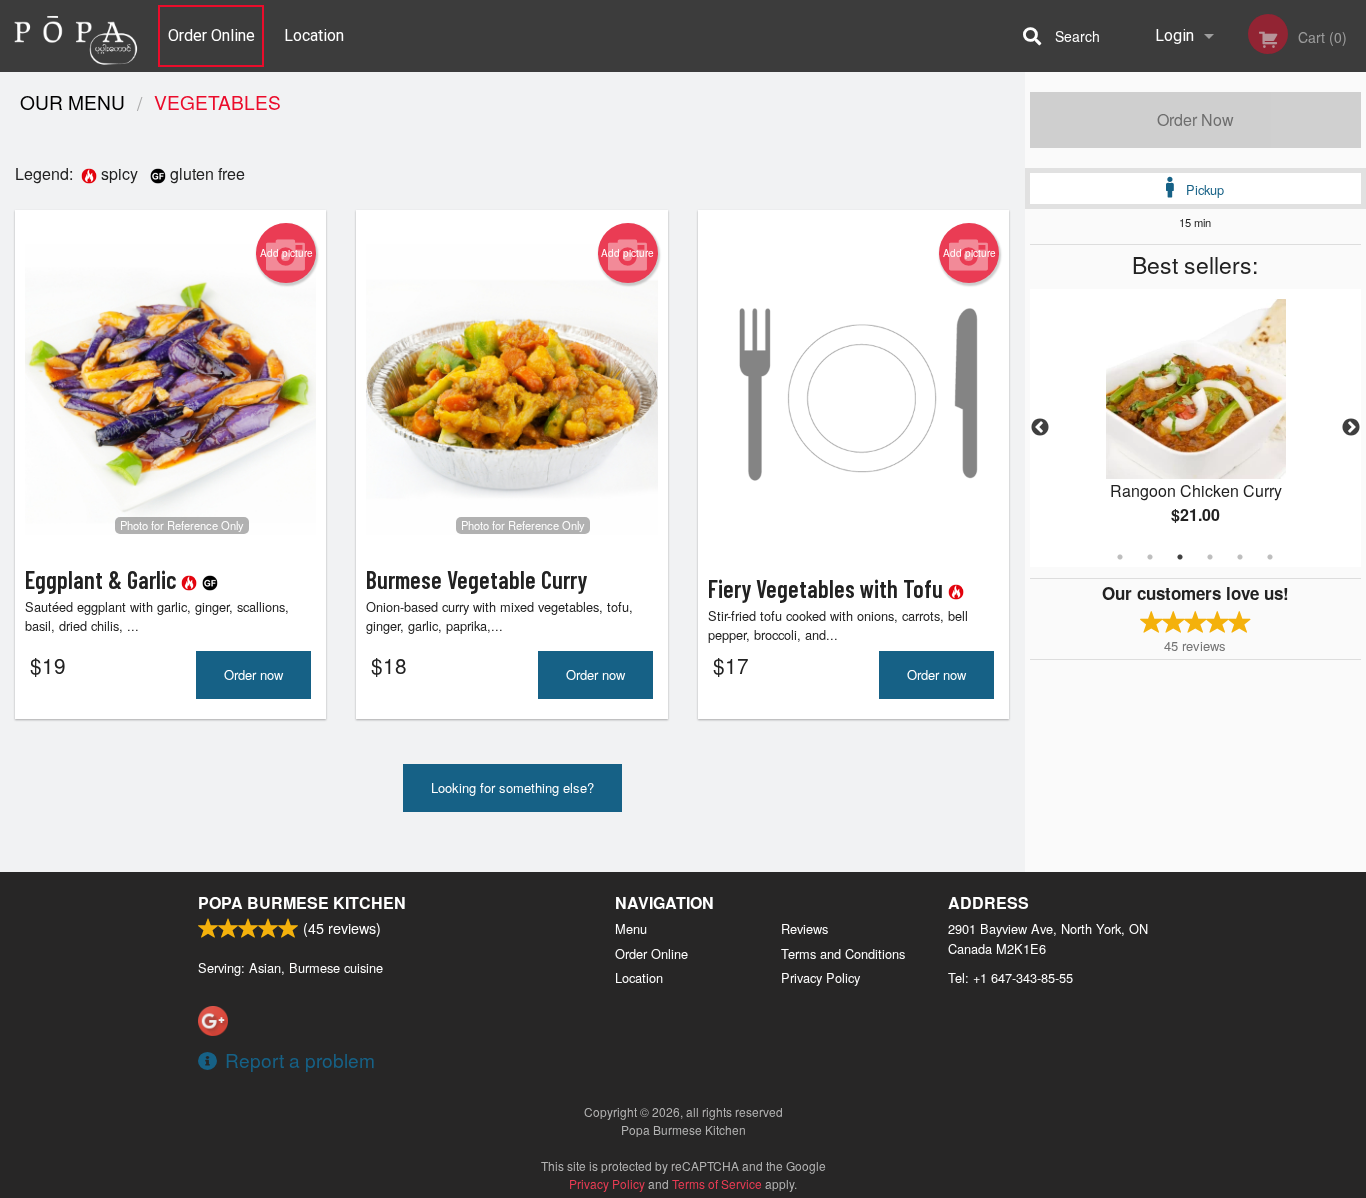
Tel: (1010, 977)
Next (1351, 428)
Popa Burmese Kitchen (302, 902)
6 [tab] (1270, 557)
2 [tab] (1150, 557)
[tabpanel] (1196, 428)
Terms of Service (717, 1183)
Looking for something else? (512, 787)
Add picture (286, 253)
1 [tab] (1120, 557)
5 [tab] (1240, 557)
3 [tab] (1180, 557)
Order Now (1195, 119)
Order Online (211, 35)
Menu (631, 928)
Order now (253, 674)
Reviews (804, 928)
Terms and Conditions (843, 953)
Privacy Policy (820, 977)
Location (314, 35)
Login (1174, 35)
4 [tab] (1210, 557)
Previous (1040, 428)
